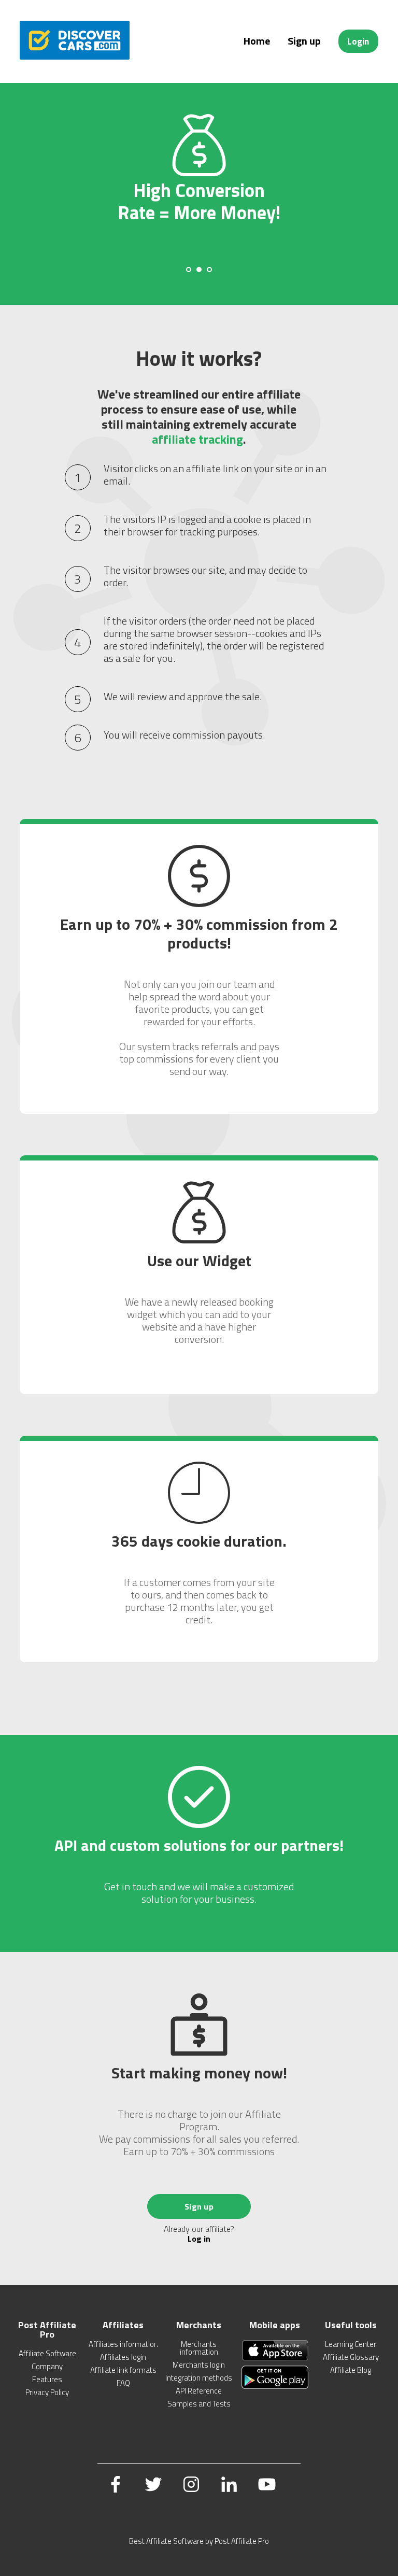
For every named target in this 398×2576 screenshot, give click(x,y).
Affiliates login (123, 2357)
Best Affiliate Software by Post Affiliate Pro (199, 2541)
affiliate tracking (197, 439)
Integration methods (199, 2378)
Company (47, 2366)
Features (47, 2379)
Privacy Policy (47, 2392)
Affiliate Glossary (351, 2357)
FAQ (123, 2383)
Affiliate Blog (351, 2370)
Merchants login (199, 2365)
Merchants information (199, 2348)
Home (257, 41)
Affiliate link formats (123, 2370)
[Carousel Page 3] (209, 270)
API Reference (199, 2391)
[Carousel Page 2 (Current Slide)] (199, 270)
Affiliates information (123, 2344)
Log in (199, 2239)
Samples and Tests (199, 2404)
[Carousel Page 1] (189, 270)
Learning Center (351, 2344)
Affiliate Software (47, 2353)
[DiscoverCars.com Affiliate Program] (74, 56)
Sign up (304, 41)
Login (358, 41)
